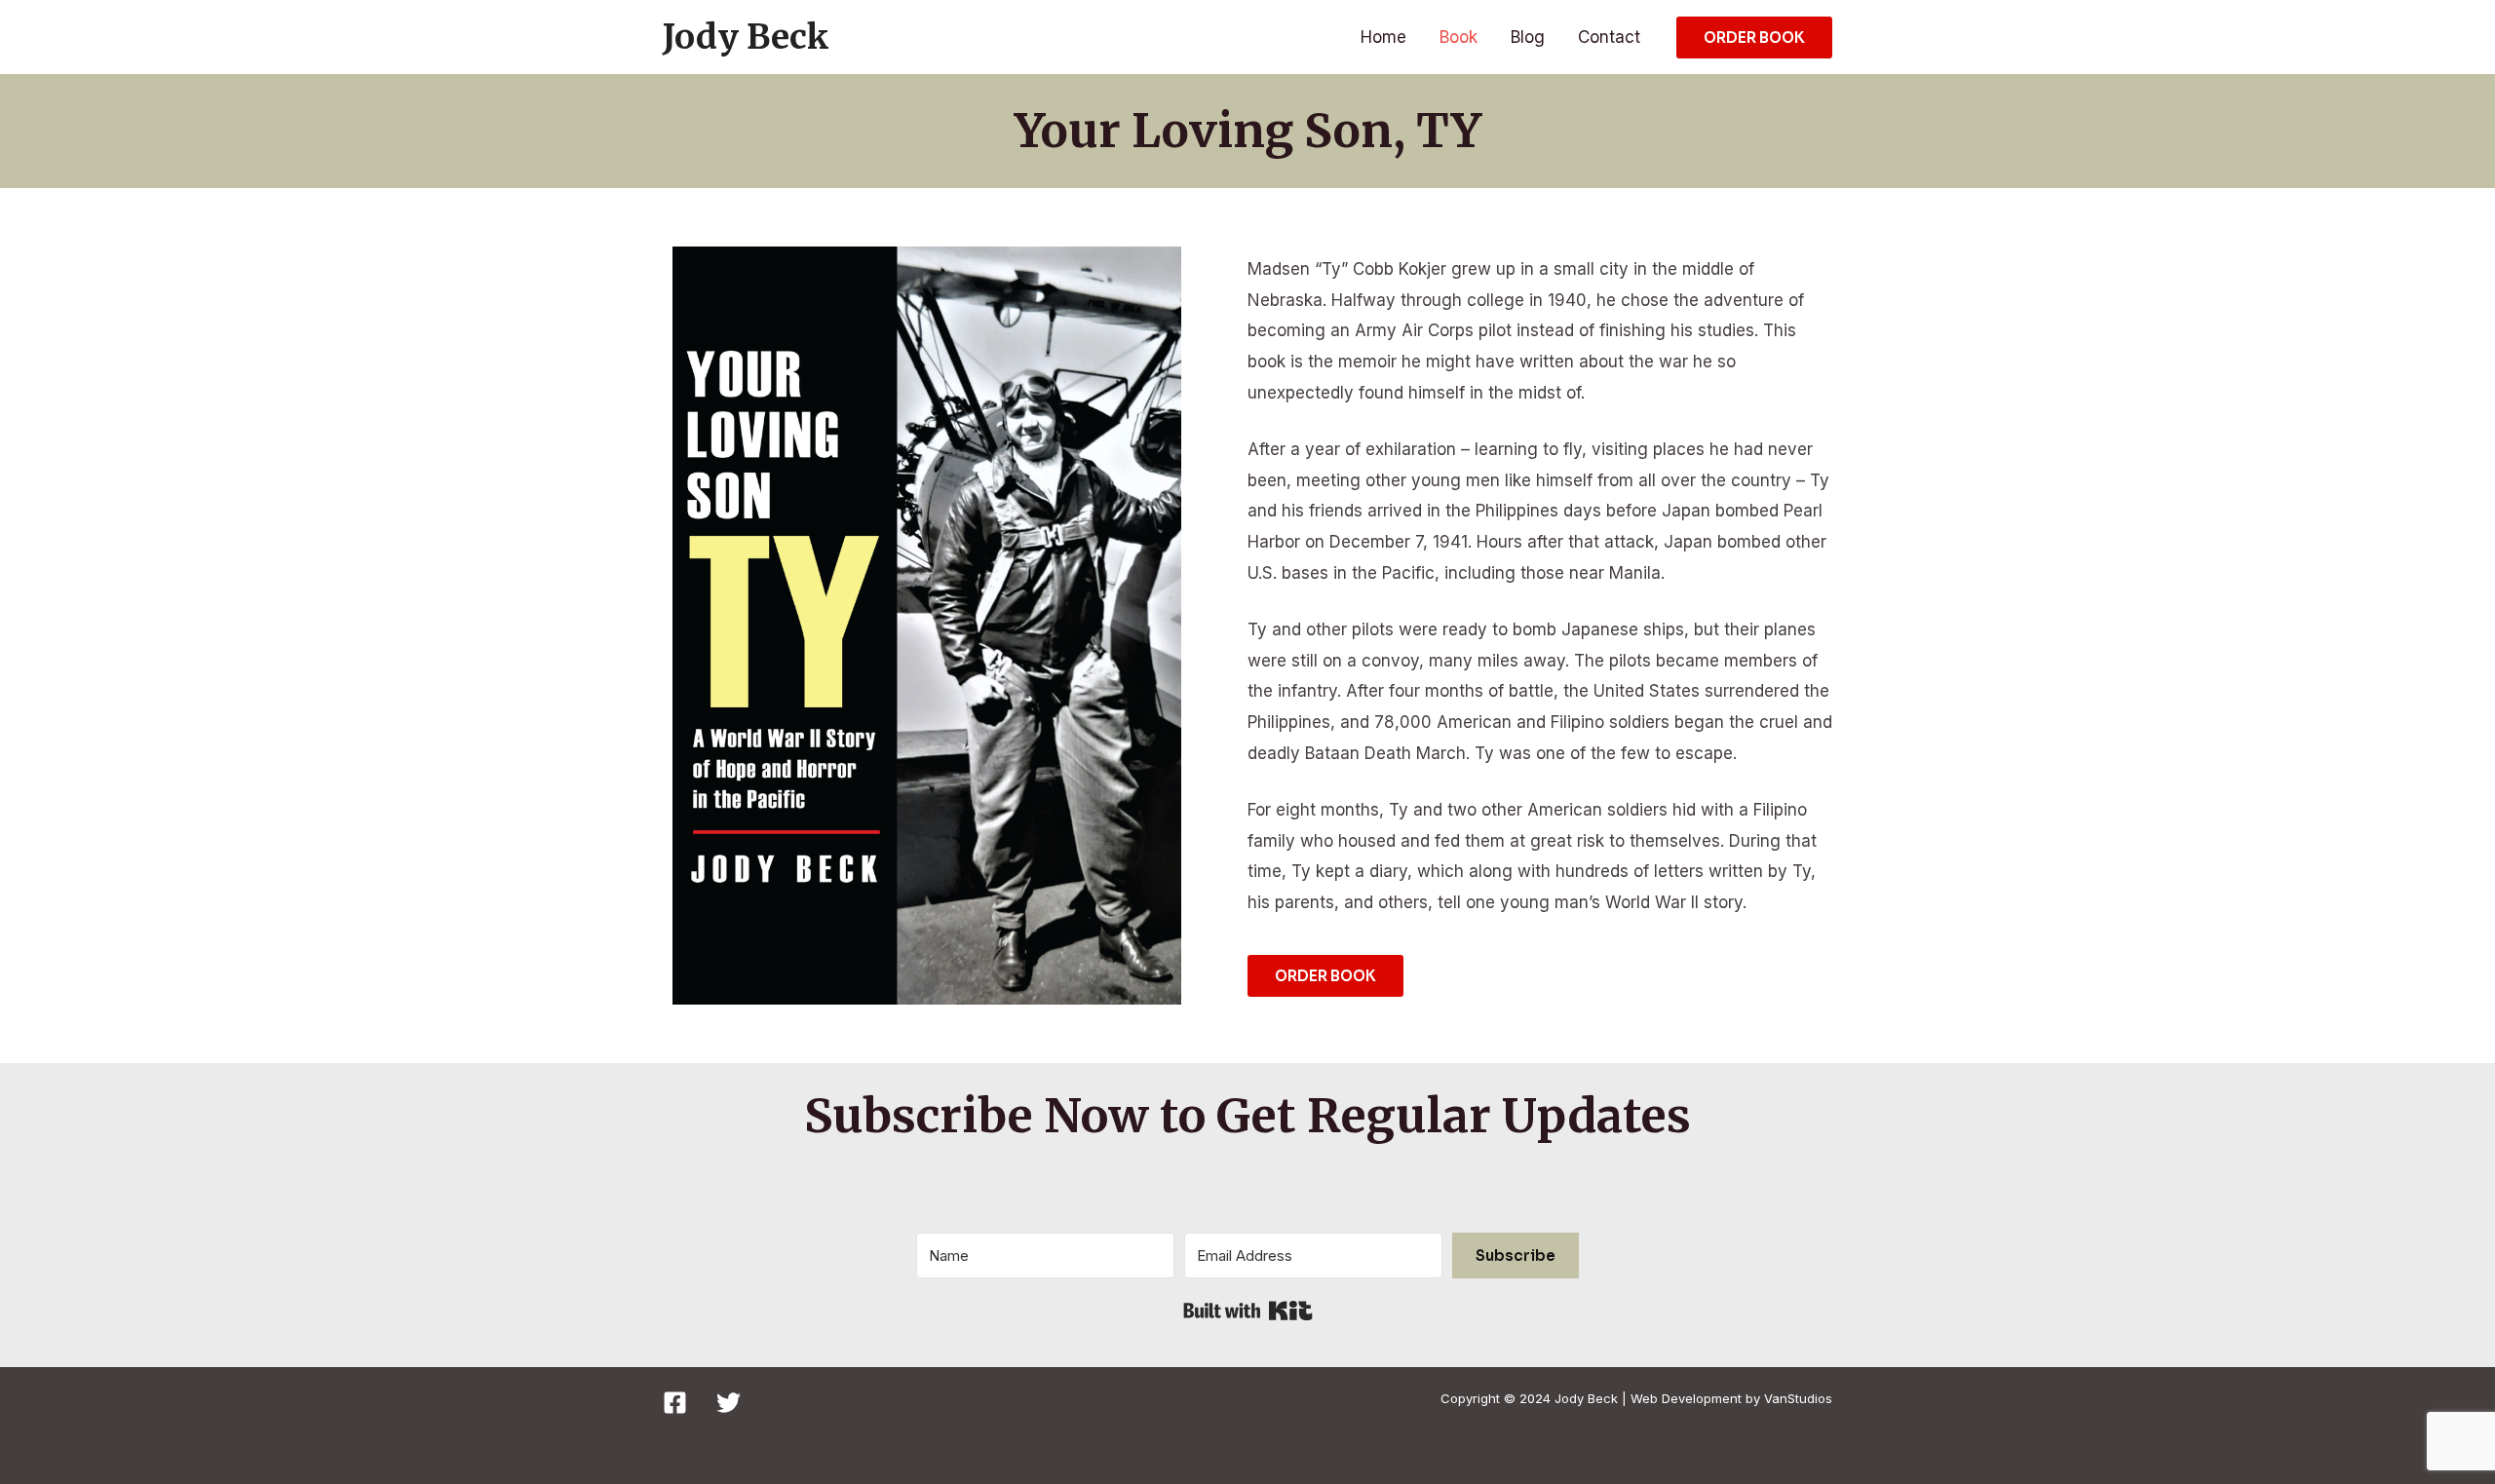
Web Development (1686, 1398)
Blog (1528, 37)
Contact (1609, 37)
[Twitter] (729, 1403)
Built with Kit (1248, 1311)
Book (1459, 37)
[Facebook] (675, 1403)
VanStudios (1798, 1398)
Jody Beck (746, 37)
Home (1383, 37)
